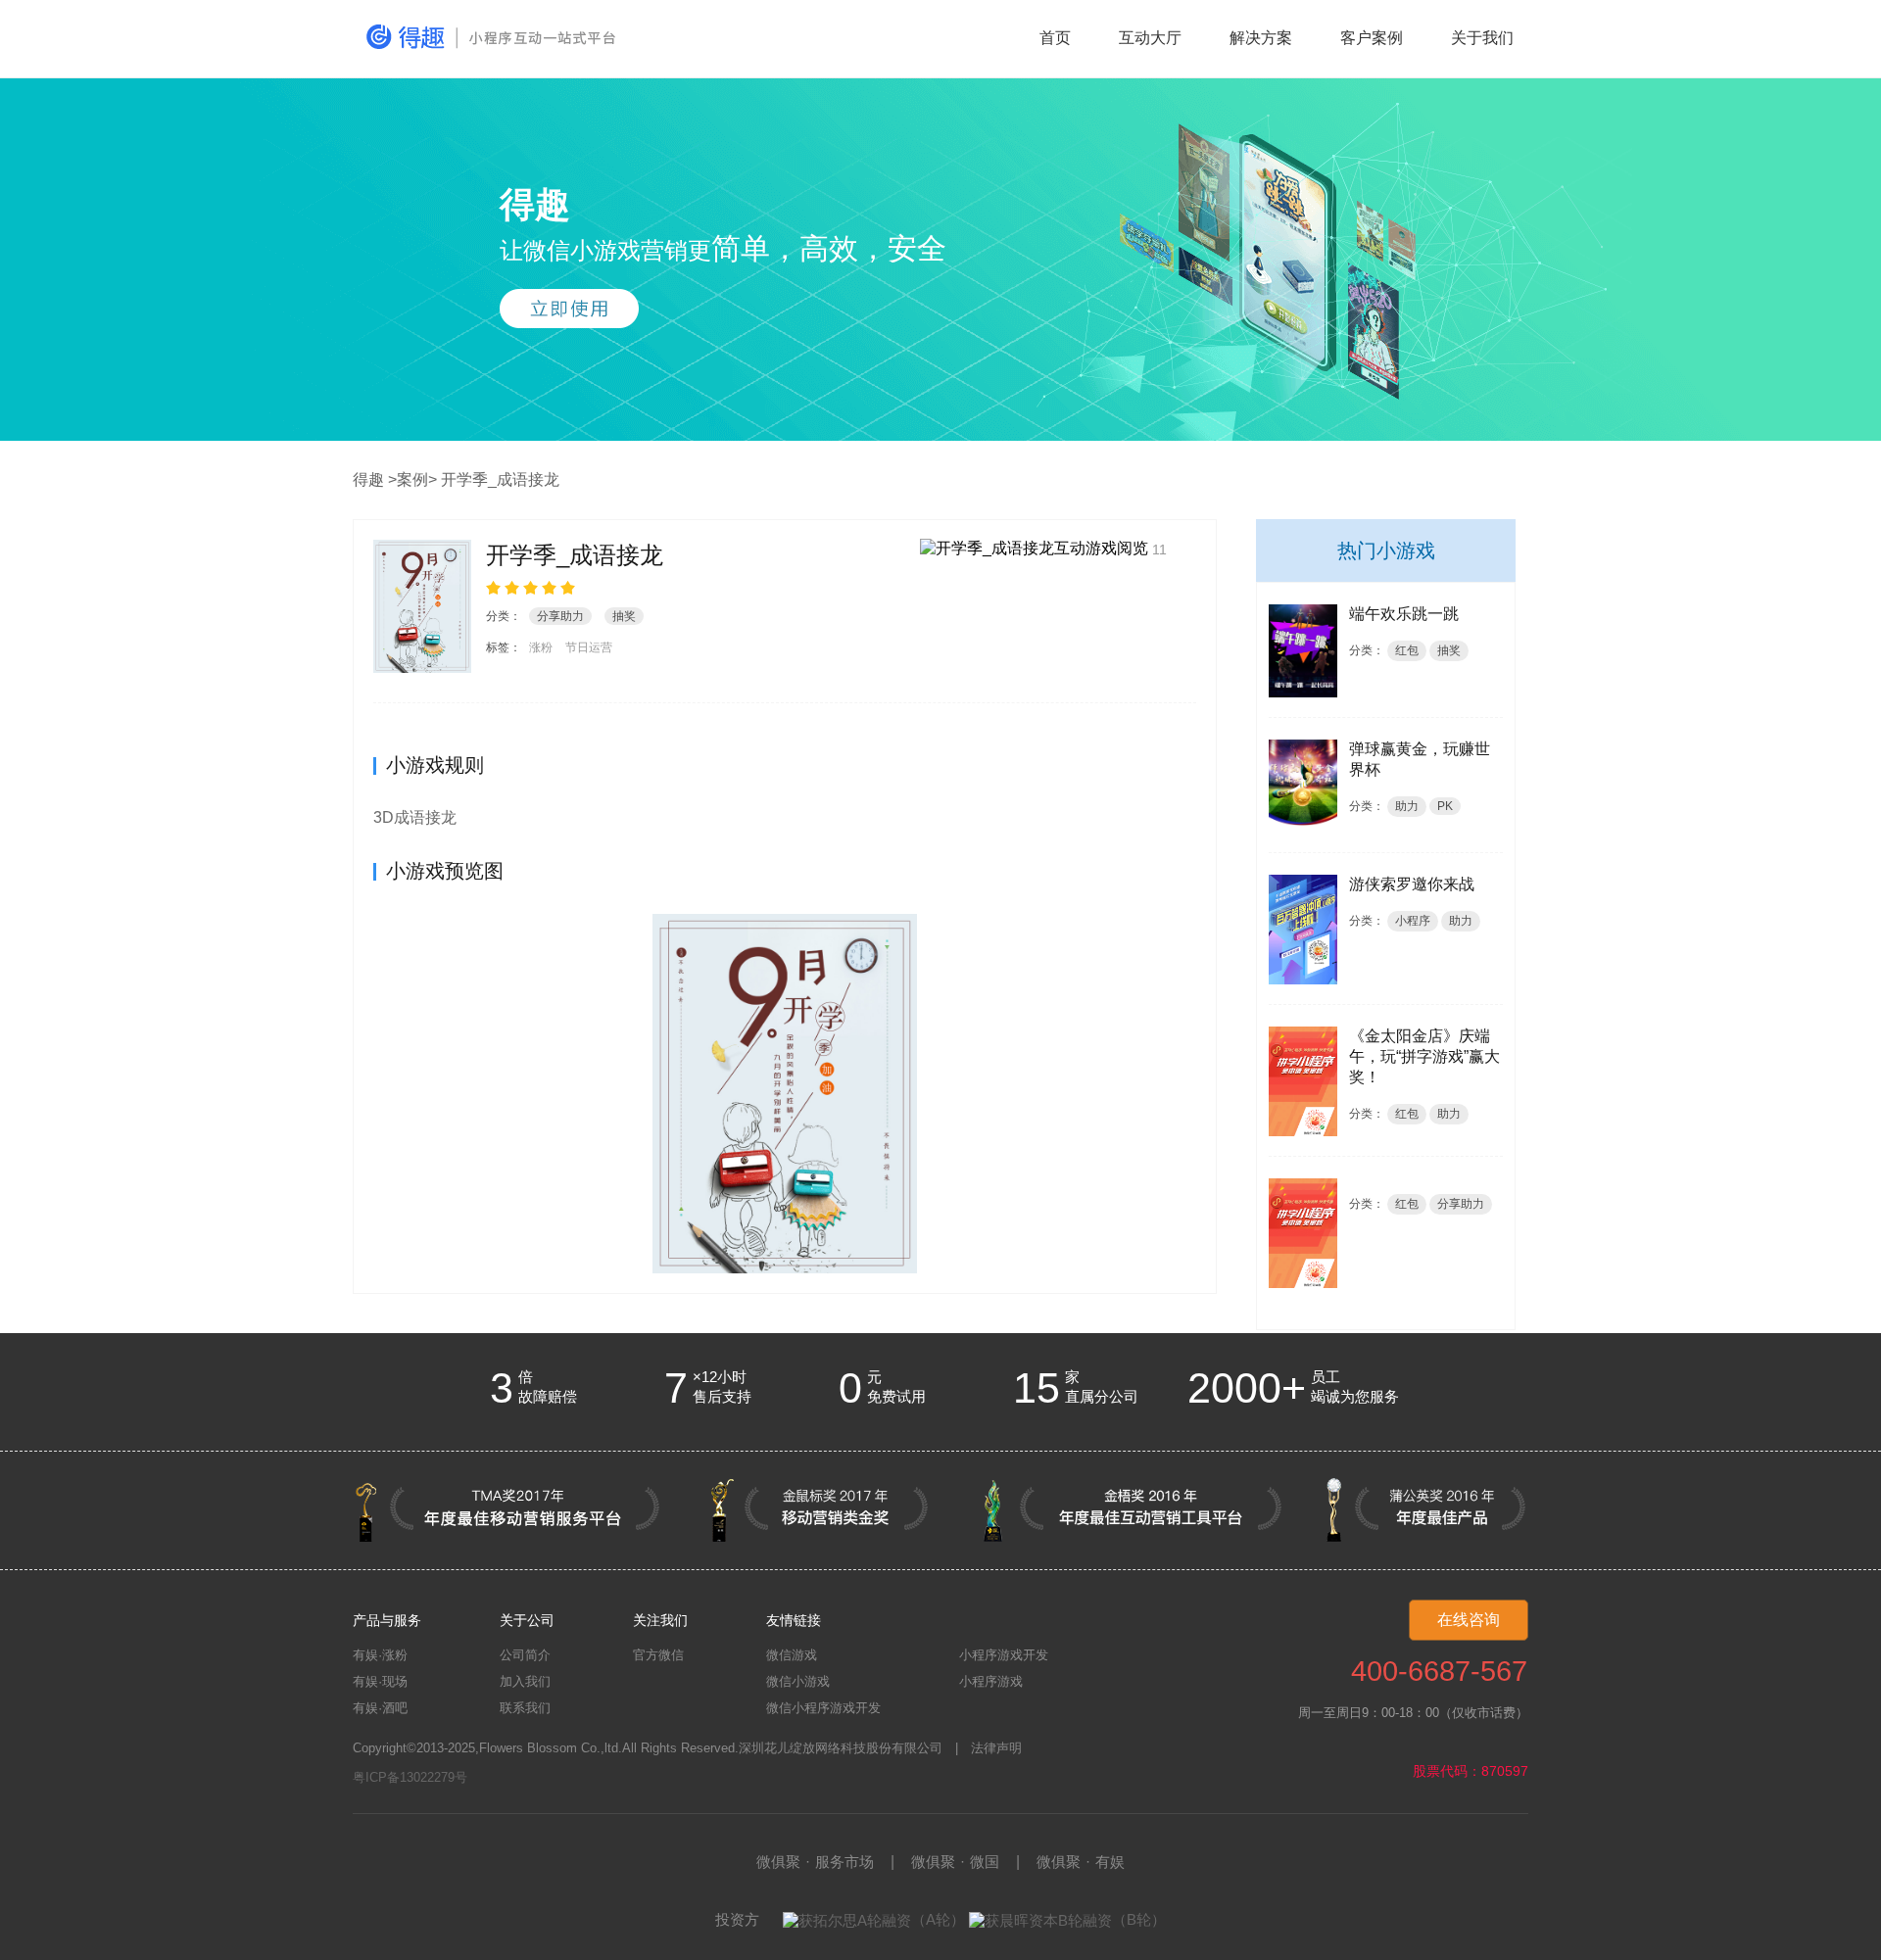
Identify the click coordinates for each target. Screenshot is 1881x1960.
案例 (412, 479)
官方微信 (658, 1655)
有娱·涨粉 (380, 1655)
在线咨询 (1469, 1620)
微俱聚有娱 (1081, 1862)
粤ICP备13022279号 (410, 1777)
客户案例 (1372, 38)
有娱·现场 (380, 1681)
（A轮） (938, 1919)
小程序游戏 (991, 1681)
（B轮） (1139, 1919)
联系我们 (525, 1708)
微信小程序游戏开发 (823, 1708)
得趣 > (375, 479)
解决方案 (1261, 38)
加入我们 (525, 1681)
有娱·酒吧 (380, 1708)
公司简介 (525, 1655)
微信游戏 (792, 1655)
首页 (1055, 38)
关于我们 (1482, 38)
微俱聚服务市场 (815, 1862)
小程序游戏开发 (1004, 1655)
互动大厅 (1150, 38)
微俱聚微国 (955, 1862)
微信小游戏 (798, 1681)
